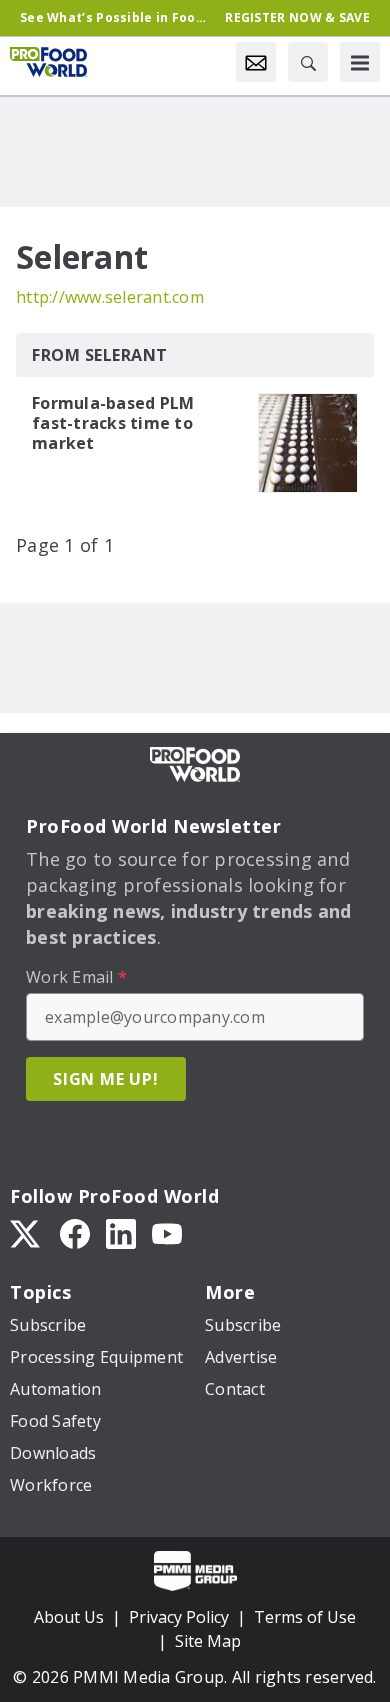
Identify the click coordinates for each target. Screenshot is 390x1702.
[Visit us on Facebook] (75, 1232)
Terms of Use (305, 1617)
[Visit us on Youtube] (167, 1232)
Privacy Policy (179, 1617)
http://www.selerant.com (110, 297)
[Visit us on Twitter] (27, 1232)
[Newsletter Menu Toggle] (256, 62)
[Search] (308, 62)
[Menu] (360, 62)
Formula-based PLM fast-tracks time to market (113, 423)
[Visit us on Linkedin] (121, 1232)
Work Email (76, 977)
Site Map (208, 1641)
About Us (69, 1617)
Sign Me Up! (106, 1079)
